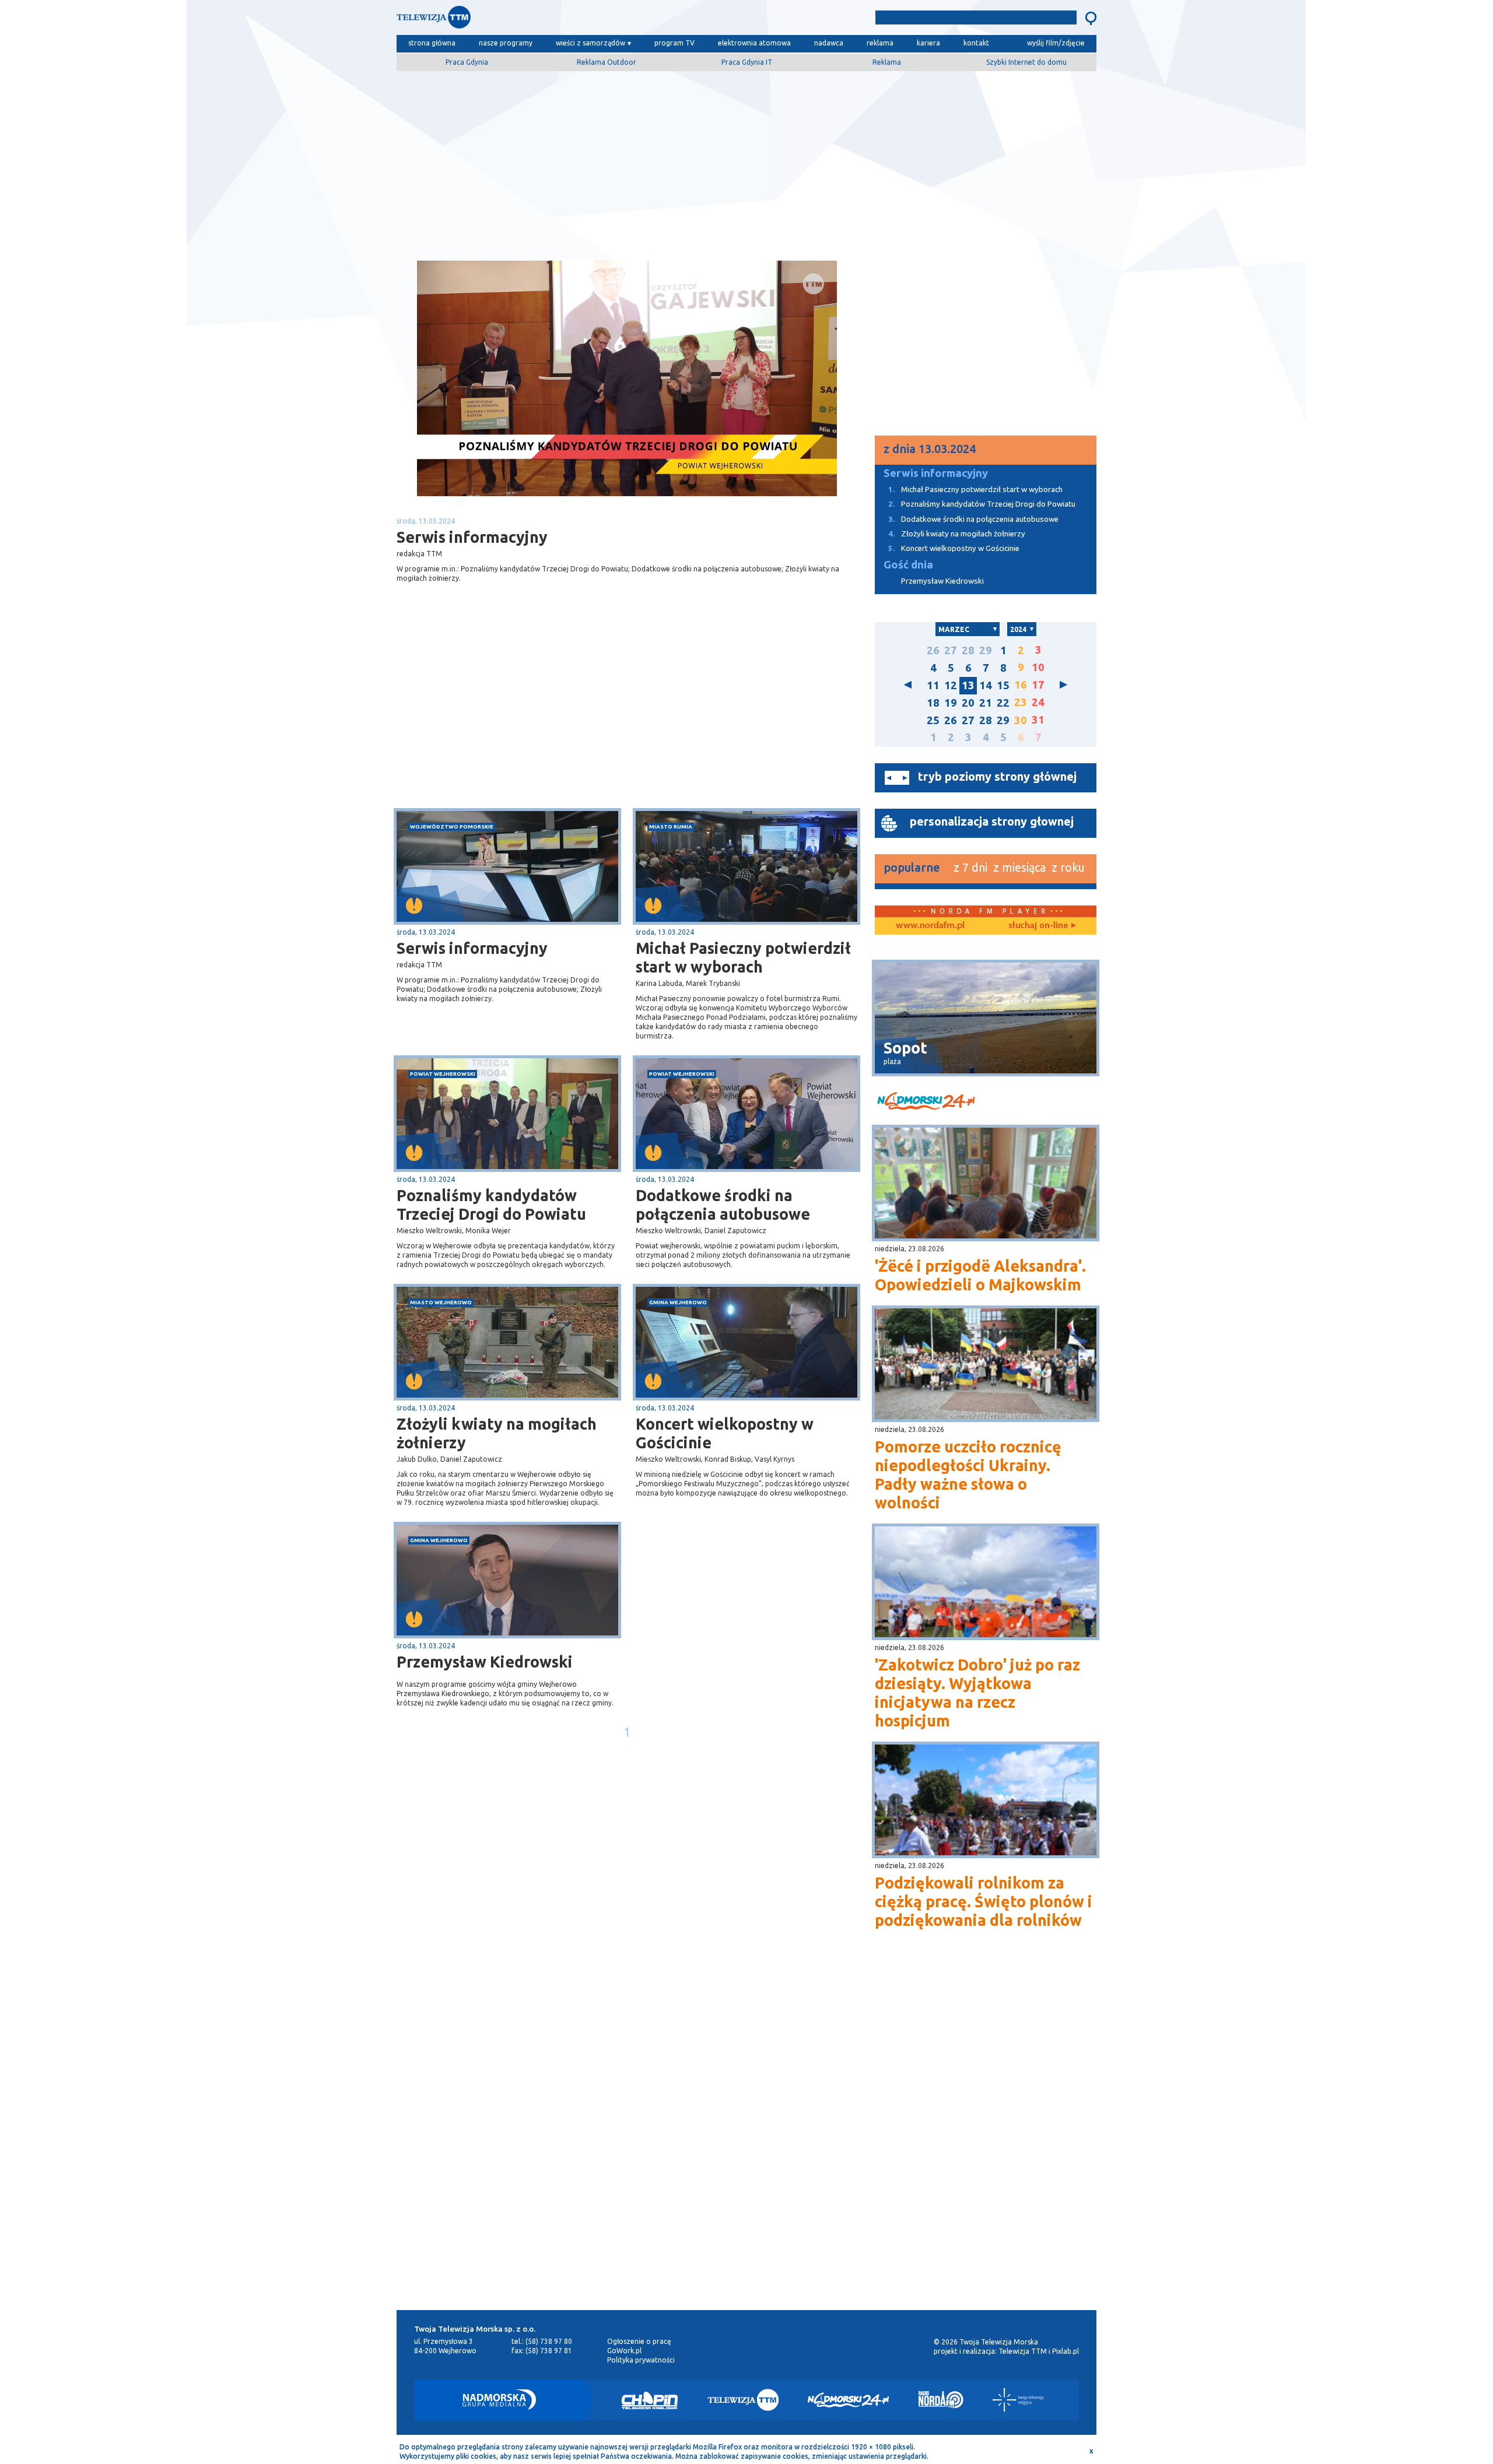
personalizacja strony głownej (992, 821)
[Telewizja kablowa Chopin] (650, 2400)
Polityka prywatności (641, 2360)
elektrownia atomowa (754, 43)
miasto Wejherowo (441, 1302)
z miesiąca (1019, 867)
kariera (928, 43)
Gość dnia (908, 565)
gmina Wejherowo (678, 1302)
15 (1003, 685)
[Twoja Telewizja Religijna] (1018, 2400)
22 (1003, 703)
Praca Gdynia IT (747, 62)
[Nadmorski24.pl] (849, 2400)
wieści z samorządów (590, 43)
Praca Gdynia (467, 62)
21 (986, 703)
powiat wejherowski (443, 1074)
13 (968, 685)
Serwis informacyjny (472, 948)
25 (933, 720)
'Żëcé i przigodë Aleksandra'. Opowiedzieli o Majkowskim (980, 1275)
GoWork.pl (624, 2351)
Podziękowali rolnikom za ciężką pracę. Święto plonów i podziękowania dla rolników (984, 1901)
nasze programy (506, 43)
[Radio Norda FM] (941, 2400)
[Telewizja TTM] (743, 2400)
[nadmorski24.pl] (986, 1103)
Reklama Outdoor (607, 62)
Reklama (887, 62)
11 (933, 685)
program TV (674, 43)
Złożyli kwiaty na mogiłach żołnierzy (497, 1433)
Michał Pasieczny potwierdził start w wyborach (743, 957)
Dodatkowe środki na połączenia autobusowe (723, 1205)
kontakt (976, 43)
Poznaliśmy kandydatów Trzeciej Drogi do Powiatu (491, 1205)
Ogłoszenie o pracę (639, 2341)
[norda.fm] (930, 926)
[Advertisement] (746, 162)
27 (951, 650)
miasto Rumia (671, 826)
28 (968, 650)
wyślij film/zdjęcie (1056, 43)
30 (1021, 720)
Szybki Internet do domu (1026, 62)
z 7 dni (970, 867)
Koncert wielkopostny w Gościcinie (725, 1433)
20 (968, 703)
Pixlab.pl (1066, 2351)
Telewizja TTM (1023, 2351)
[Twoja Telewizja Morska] (518, 20)
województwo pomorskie (452, 826)
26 (933, 650)
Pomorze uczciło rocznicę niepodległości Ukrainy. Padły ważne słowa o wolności (968, 1475)
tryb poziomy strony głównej (997, 776)
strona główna (432, 43)
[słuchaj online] (1041, 926)
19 (951, 703)
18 (933, 703)
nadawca (829, 43)
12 (951, 685)
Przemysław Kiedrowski (485, 1662)
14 (986, 685)
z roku (1068, 867)
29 (986, 650)
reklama (880, 43)
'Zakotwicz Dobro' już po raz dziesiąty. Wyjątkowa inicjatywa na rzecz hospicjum (977, 1693)
